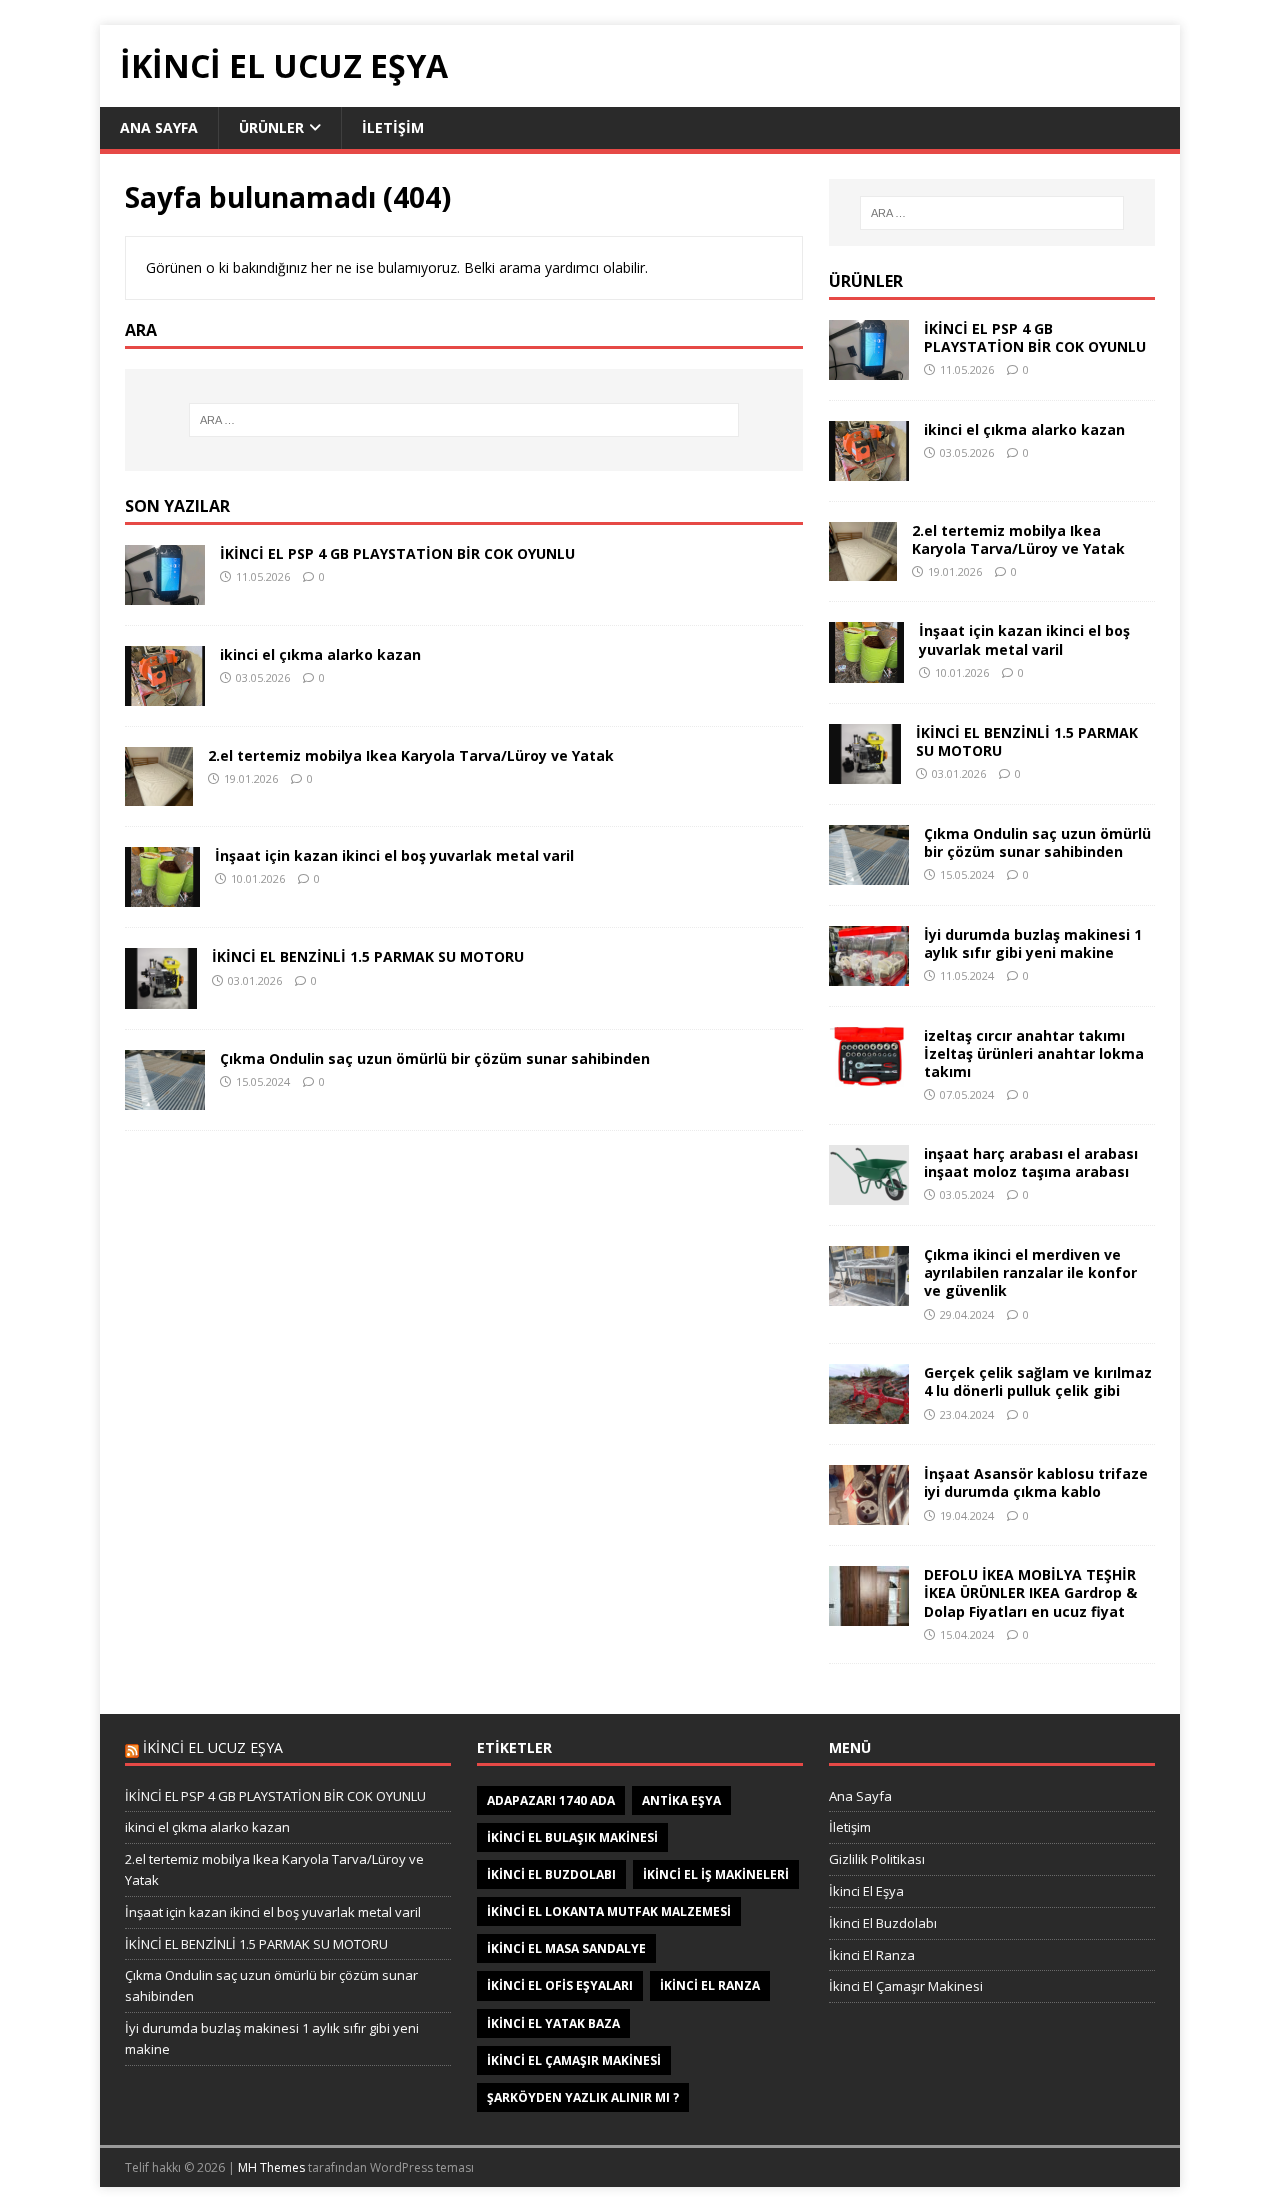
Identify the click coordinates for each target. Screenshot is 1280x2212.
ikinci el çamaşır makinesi (574, 2060)
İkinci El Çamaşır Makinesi (906, 1986)
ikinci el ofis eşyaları (560, 1985)
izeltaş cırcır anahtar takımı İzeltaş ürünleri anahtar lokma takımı (1034, 1053)
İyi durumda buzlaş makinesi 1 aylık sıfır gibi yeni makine (1033, 943)
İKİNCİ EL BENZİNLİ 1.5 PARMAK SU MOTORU (368, 956)
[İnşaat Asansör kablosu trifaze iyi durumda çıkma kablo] (869, 1513)
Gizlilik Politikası (877, 1859)
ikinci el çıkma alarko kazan (320, 654)
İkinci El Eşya (866, 1891)
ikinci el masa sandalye (566, 1948)
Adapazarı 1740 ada (551, 1800)
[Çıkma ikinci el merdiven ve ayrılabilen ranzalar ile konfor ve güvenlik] (869, 1294)
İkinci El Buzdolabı (883, 1923)
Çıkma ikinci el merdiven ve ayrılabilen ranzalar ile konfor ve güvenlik (1030, 1272)
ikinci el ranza (710, 1985)
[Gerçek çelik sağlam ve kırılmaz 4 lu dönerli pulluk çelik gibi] (869, 1412)
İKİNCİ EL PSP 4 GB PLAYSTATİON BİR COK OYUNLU (397, 553)
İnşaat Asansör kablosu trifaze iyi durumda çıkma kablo (1036, 1482)
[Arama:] (464, 420)
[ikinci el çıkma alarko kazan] (165, 693)
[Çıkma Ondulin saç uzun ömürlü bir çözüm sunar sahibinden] (165, 1097)
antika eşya (681, 1800)
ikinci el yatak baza (553, 2023)
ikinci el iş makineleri (716, 1874)
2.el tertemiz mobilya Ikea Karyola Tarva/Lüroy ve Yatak (411, 755)
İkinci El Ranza (872, 1955)
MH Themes (271, 2167)
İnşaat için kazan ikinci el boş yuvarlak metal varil (394, 855)
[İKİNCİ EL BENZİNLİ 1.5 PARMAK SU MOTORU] (161, 996)
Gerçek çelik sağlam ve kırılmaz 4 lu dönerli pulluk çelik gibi (1038, 1381)
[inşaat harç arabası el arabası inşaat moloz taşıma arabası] (869, 1193)
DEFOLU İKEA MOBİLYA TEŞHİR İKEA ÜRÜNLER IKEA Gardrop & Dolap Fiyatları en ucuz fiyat (1030, 1592)
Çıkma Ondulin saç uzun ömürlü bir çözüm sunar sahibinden (435, 1058)
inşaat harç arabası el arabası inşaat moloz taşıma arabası (1031, 1162)
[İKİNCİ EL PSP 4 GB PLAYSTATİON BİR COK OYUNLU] (165, 592)
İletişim (393, 127)
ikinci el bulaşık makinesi (572, 1837)
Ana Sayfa (159, 127)
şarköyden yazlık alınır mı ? (583, 2097)
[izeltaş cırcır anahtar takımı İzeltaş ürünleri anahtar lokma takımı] (869, 1074)
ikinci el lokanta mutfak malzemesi (609, 1911)
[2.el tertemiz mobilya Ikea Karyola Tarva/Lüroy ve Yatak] (159, 794)
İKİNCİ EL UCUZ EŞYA (213, 1747)
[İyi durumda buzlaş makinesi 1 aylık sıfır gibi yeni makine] (869, 973)
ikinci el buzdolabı (551, 1874)
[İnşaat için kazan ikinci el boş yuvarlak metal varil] (162, 895)
